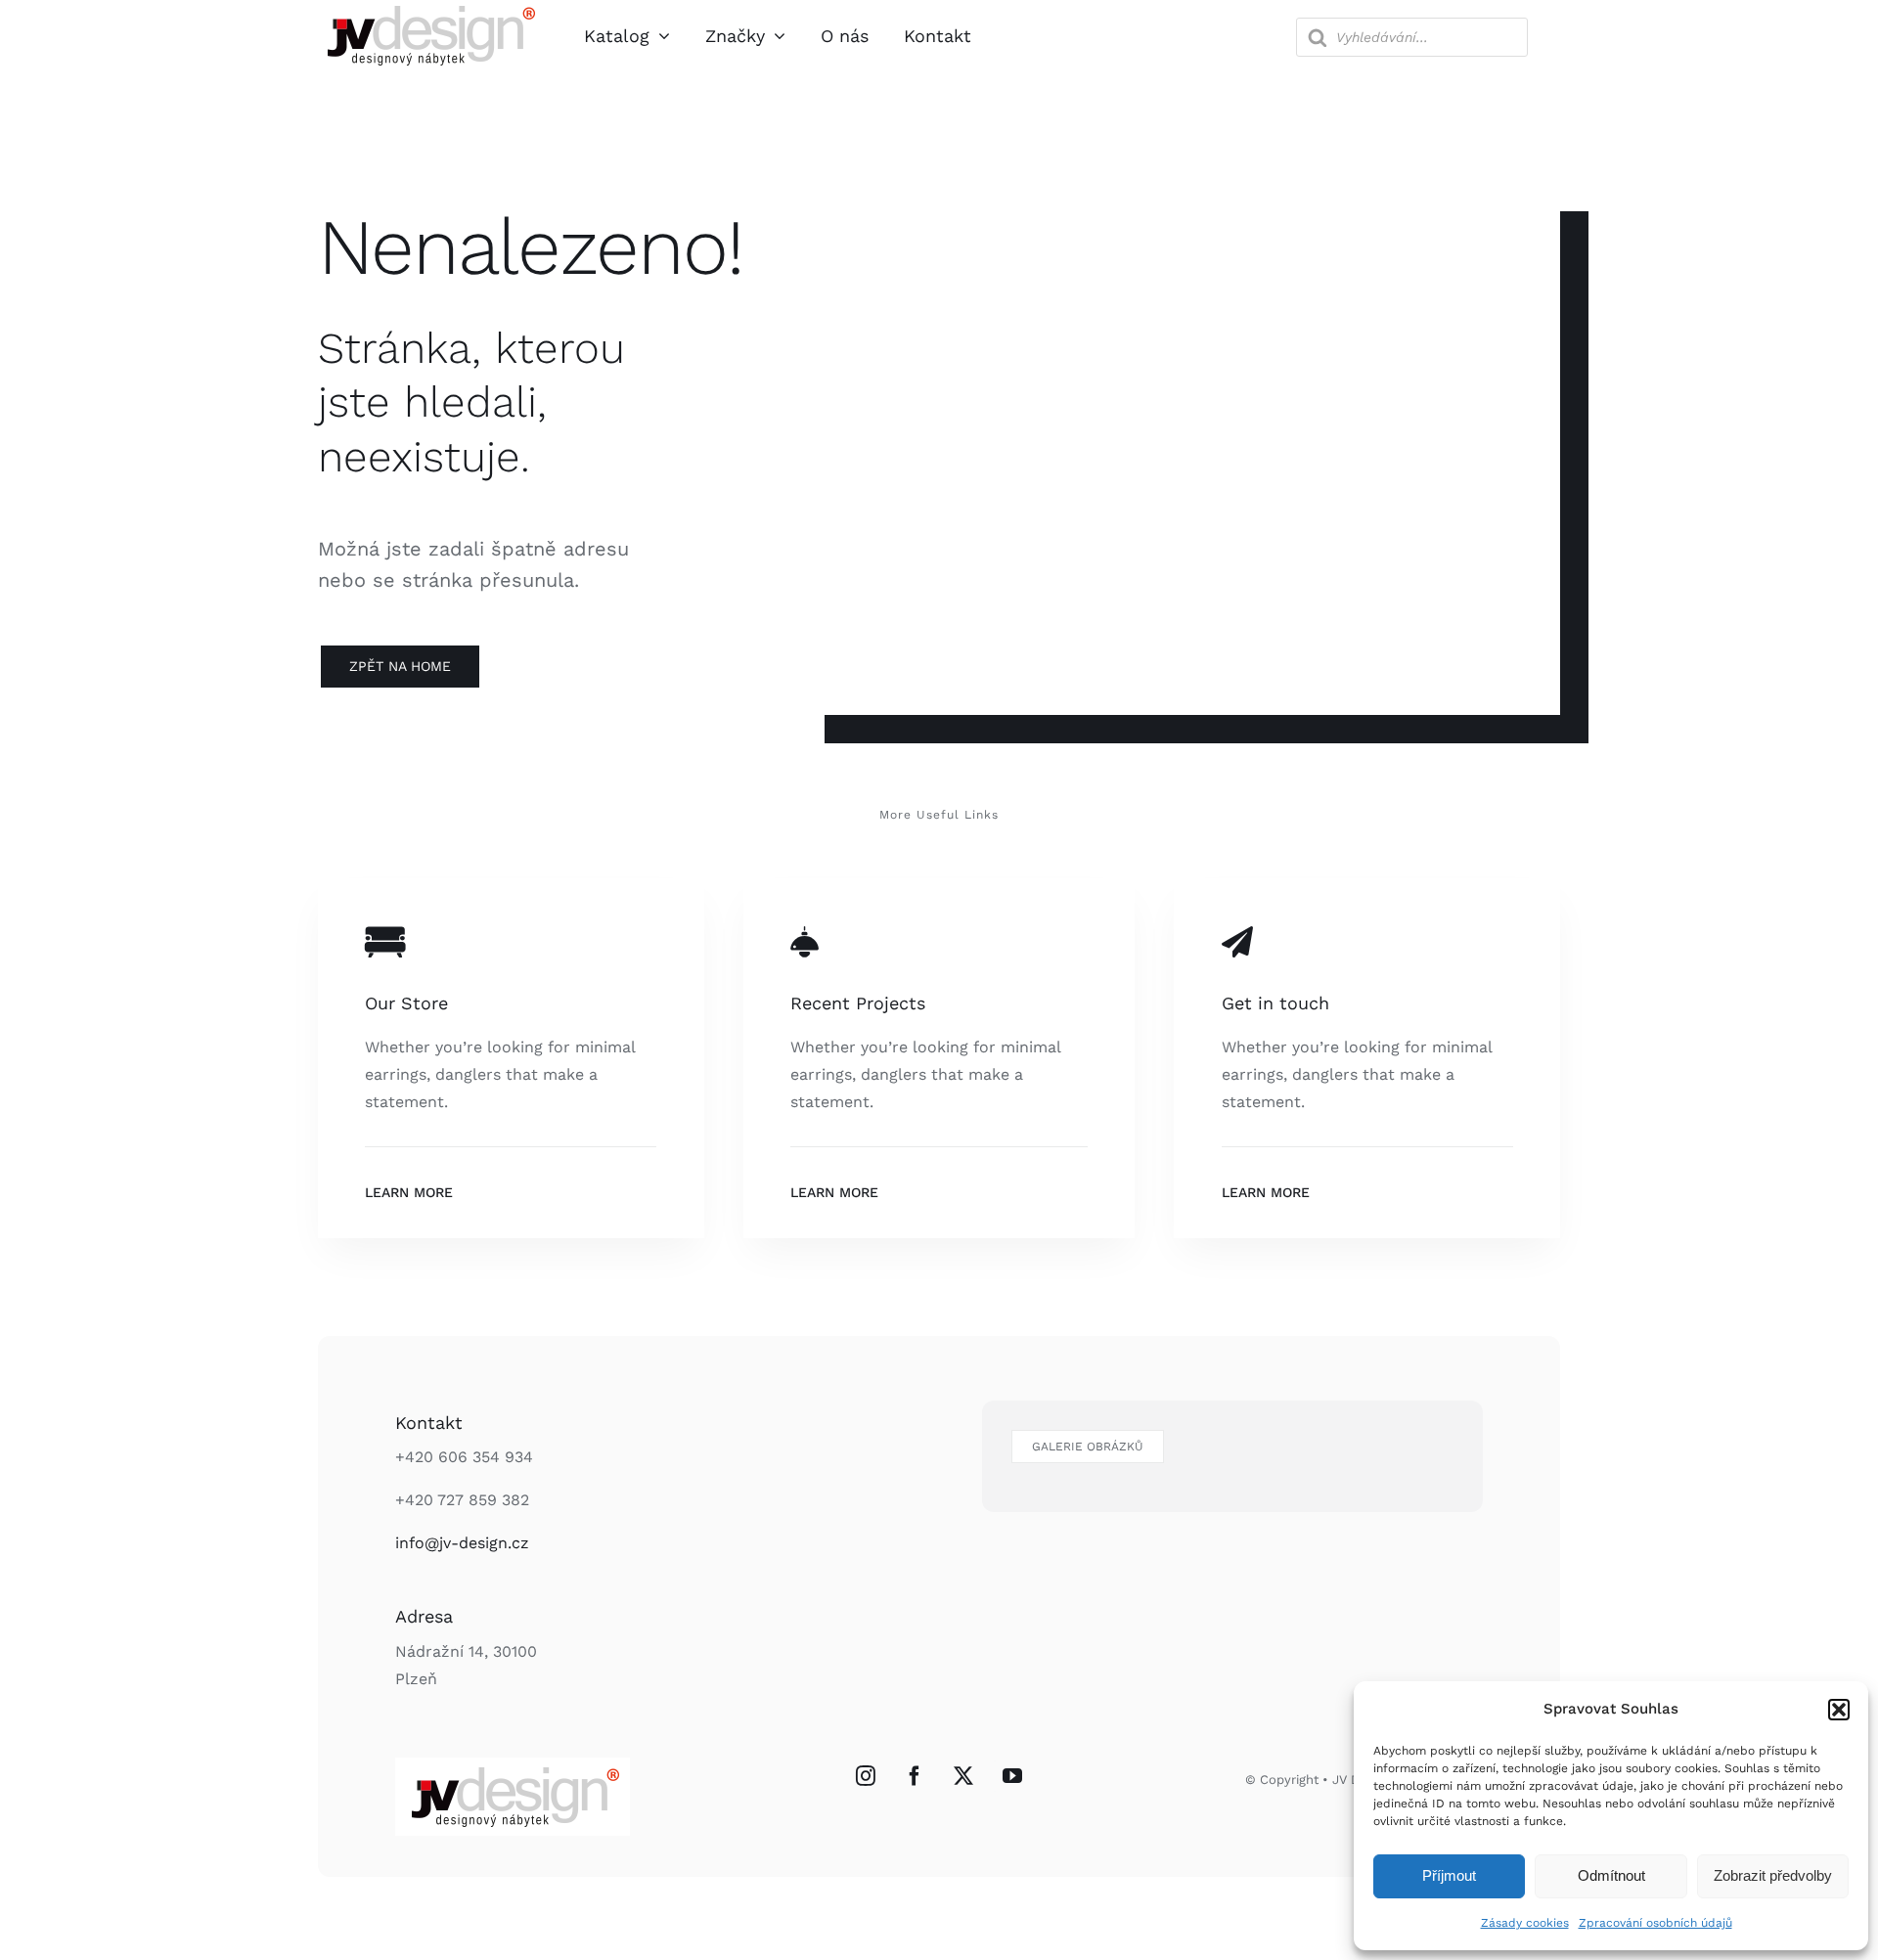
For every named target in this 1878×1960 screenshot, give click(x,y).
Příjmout (1449, 1875)
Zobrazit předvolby (1773, 1875)
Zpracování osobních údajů (1655, 1923)
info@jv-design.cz (462, 1543)
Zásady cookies (1525, 1923)
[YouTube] (1012, 1776)
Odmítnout (1611, 1875)
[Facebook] (915, 1776)
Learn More (409, 1192)
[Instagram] (866, 1776)
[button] (1839, 1710)
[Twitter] (963, 1776)
